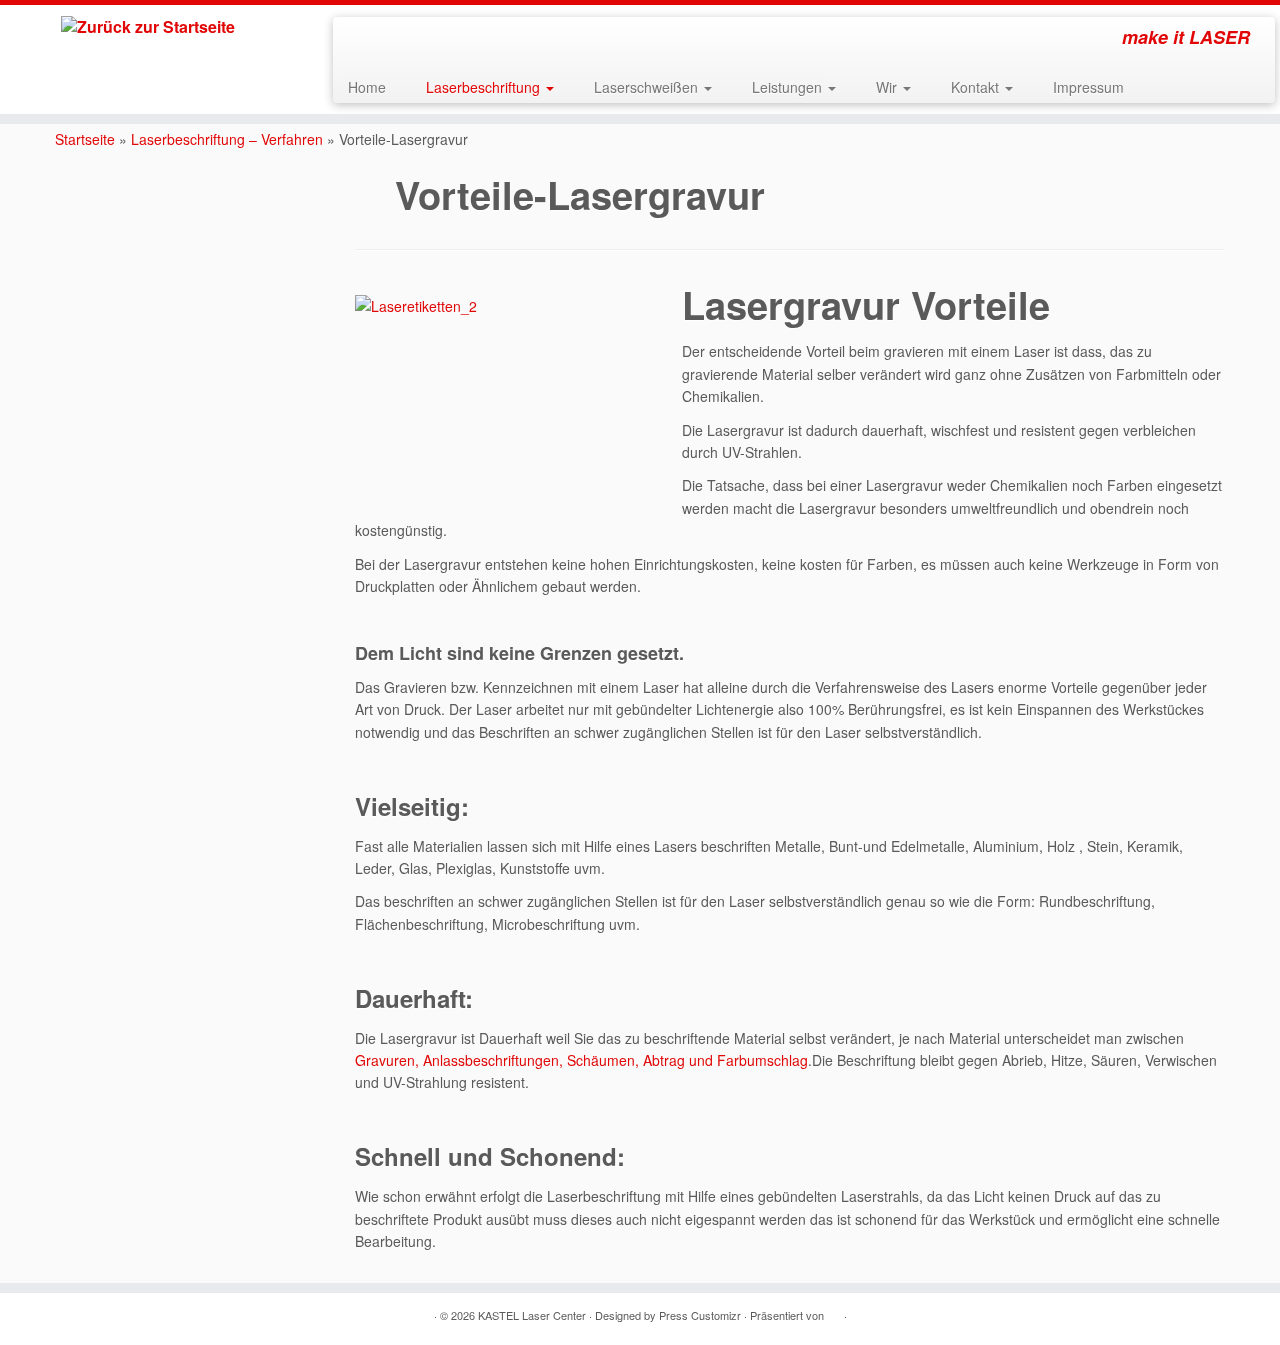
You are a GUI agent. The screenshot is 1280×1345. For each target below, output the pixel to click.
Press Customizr (700, 1315)
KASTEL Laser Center (532, 1315)
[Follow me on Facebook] (388, 40)
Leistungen (789, 87)
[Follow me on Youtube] (442, 40)
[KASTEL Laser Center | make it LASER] (147, 27)
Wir (888, 87)
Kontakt (977, 87)
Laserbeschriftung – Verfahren (227, 139)
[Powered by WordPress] (834, 1311)
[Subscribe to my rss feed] (361, 40)
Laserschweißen (648, 87)
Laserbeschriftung (485, 87)
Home (367, 87)
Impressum (1088, 87)
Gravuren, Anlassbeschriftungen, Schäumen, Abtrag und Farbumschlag (581, 1060)
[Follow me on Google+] (415, 40)
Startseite (85, 139)
